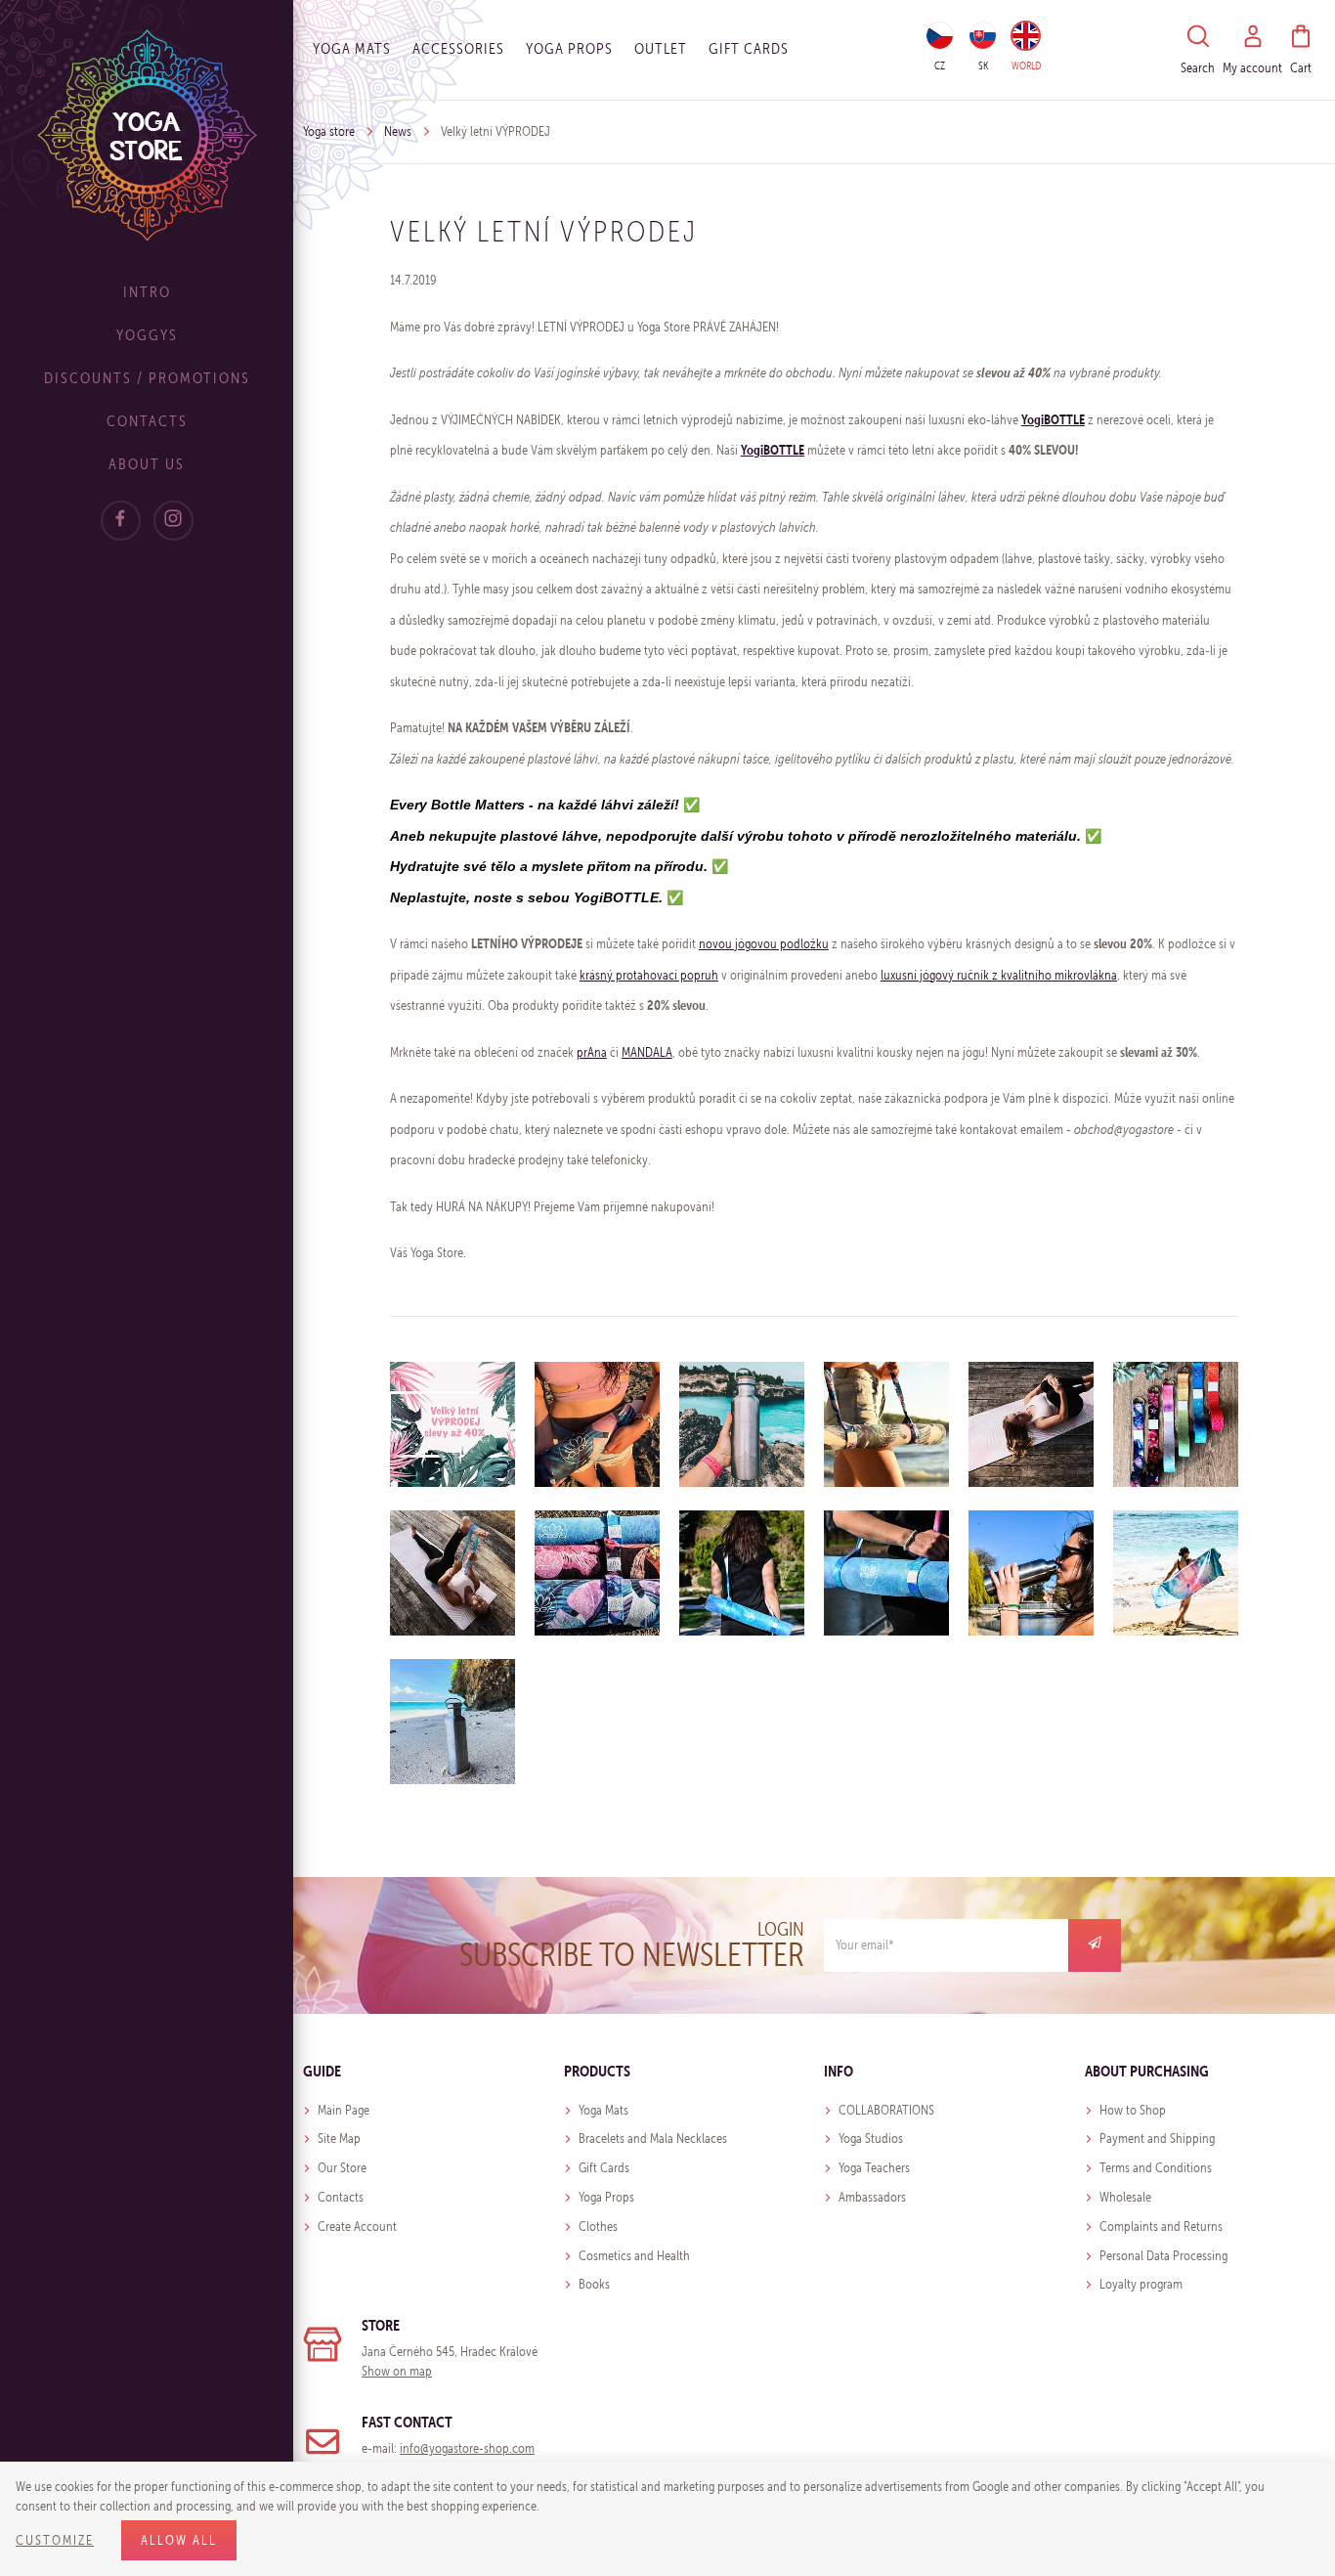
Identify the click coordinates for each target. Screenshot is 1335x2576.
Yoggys (147, 335)
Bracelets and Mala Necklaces (653, 2139)
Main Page (344, 2110)
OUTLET (661, 48)
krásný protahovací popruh (649, 975)
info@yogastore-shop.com (467, 2448)
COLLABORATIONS (886, 2110)
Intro (147, 292)
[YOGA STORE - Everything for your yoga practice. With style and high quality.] (147, 134)
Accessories (458, 48)
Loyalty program (1141, 2284)
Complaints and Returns (1161, 2227)
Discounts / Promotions (147, 378)
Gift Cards (604, 2168)
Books (594, 2284)
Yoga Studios (871, 2139)
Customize (55, 2540)
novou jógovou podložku (764, 944)
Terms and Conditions (1156, 2168)
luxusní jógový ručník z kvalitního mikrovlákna (999, 975)
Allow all (179, 2540)
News (398, 131)
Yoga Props (569, 48)
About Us (147, 464)
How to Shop (1133, 2110)
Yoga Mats (352, 48)
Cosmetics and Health (634, 2256)
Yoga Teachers (874, 2168)
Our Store (342, 2168)
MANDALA (647, 1052)
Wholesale (1125, 2197)
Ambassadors (872, 2197)
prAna (592, 1052)
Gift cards (749, 48)
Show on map (397, 2371)
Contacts (147, 421)
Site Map (339, 2139)
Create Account (357, 2227)
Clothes (598, 2227)
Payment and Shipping (1157, 2139)
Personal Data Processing (1163, 2256)
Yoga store (329, 131)
